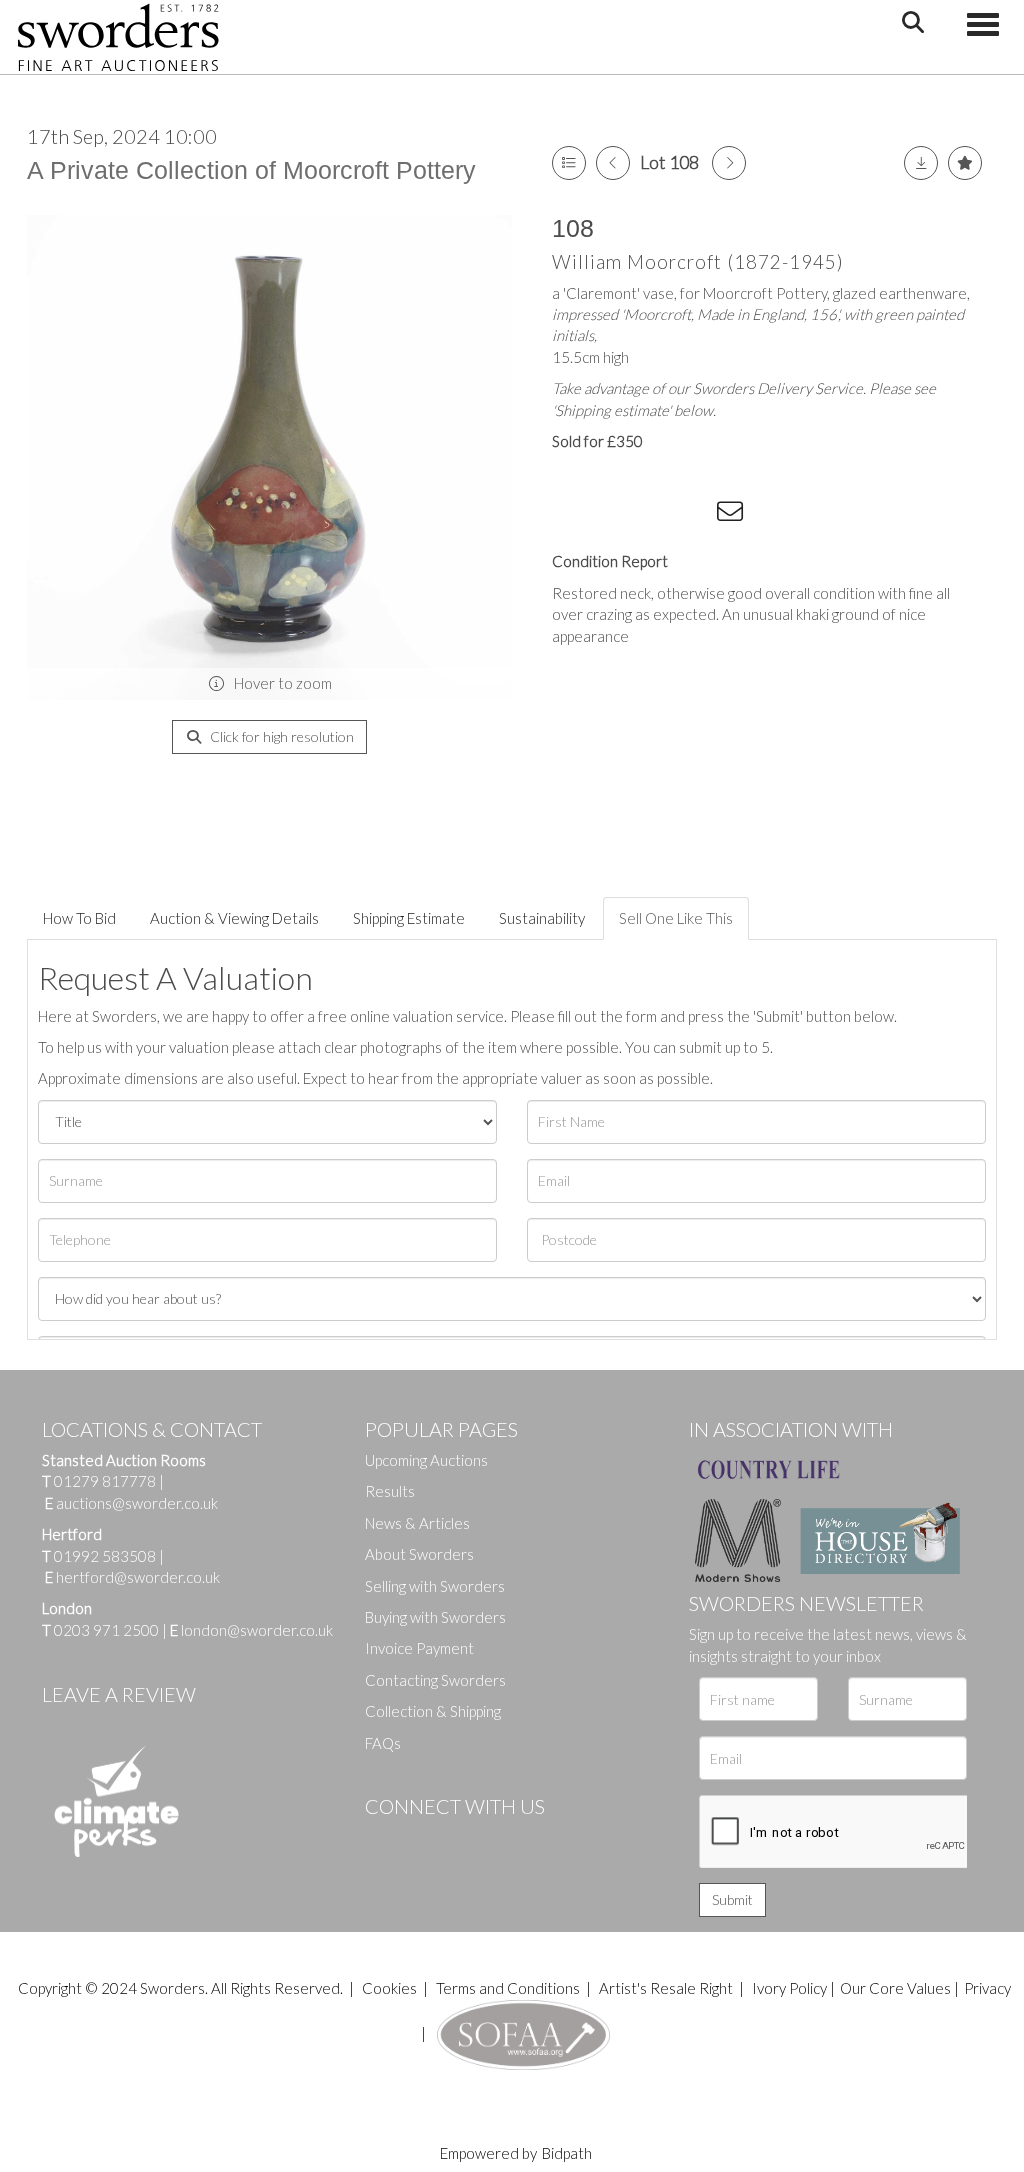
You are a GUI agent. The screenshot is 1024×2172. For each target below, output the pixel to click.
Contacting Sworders (435, 1680)
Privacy (987, 1988)
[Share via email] (733, 515)
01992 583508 (105, 1556)
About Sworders (419, 1554)
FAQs (383, 1743)
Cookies (389, 1988)
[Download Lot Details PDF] (921, 163)
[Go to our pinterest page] (465, 1840)
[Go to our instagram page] (693, 515)
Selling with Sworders (435, 1586)
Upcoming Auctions (426, 1460)
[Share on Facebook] (571, 515)
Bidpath (567, 2153)
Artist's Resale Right (666, 1988)
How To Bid (79, 918)
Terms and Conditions (509, 1988)
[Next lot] (729, 163)
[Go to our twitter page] (425, 1840)
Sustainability (542, 918)
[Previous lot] (613, 163)
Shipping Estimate (409, 918)
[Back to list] (569, 163)
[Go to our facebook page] (384, 1840)
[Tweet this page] (612, 515)
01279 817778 (105, 1481)
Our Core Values (895, 1988)
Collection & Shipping (433, 1711)
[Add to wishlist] (965, 163)
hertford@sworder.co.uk (138, 1577)
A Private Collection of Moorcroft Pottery (251, 170)
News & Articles (417, 1523)
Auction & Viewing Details (234, 918)
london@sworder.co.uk (251, 1630)
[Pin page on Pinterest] (652, 515)
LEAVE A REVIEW (119, 1694)
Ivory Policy (789, 1988)
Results (390, 1491)
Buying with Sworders (435, 1617)
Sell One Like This (676, 918)
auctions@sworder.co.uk (131, 1503)
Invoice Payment (419, 1648)
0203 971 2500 (106, 1630)
